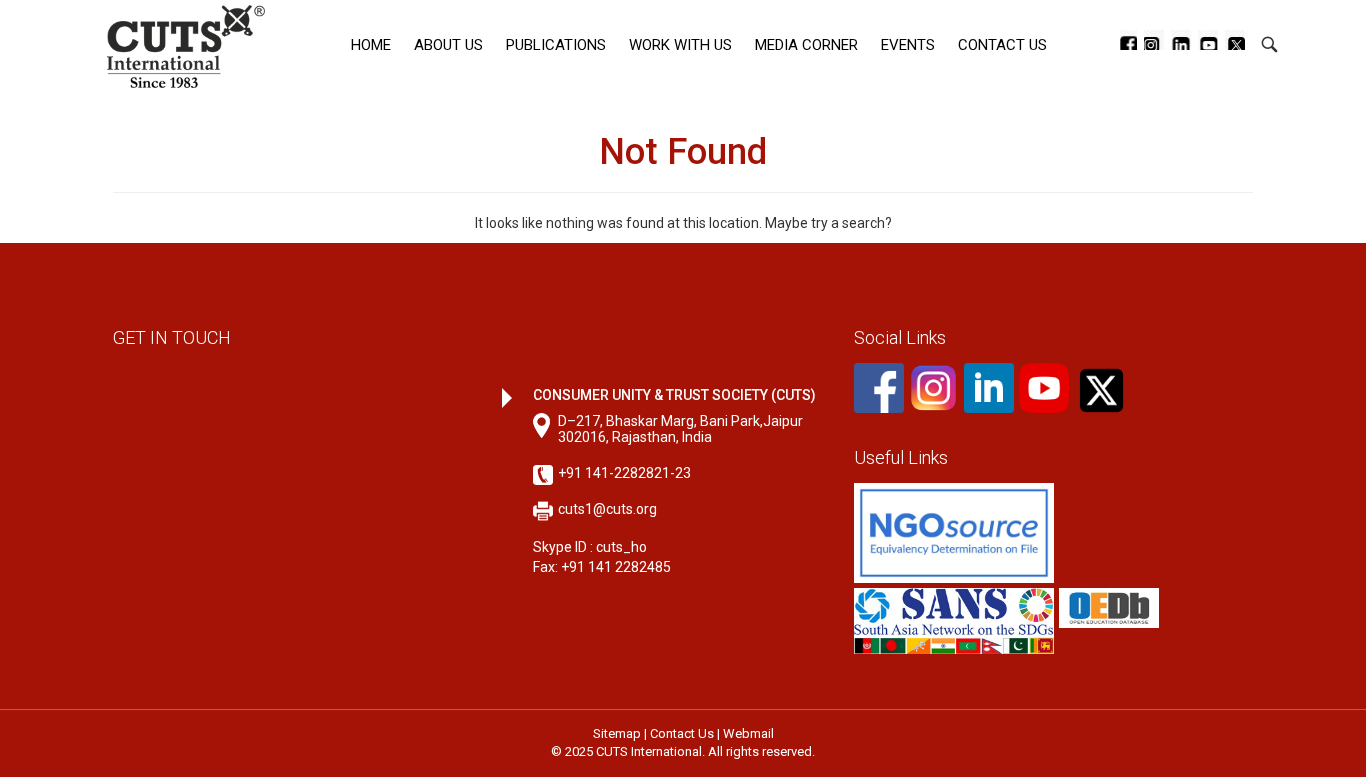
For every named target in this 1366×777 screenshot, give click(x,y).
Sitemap (617, 733)
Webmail (748, 733)
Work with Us (680, 45)
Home (371, 45)
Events (908, 45)
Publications (556, 45)
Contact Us (1002, 45)
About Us (448, 45)
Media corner (806, 45)
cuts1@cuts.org (607, 509)
